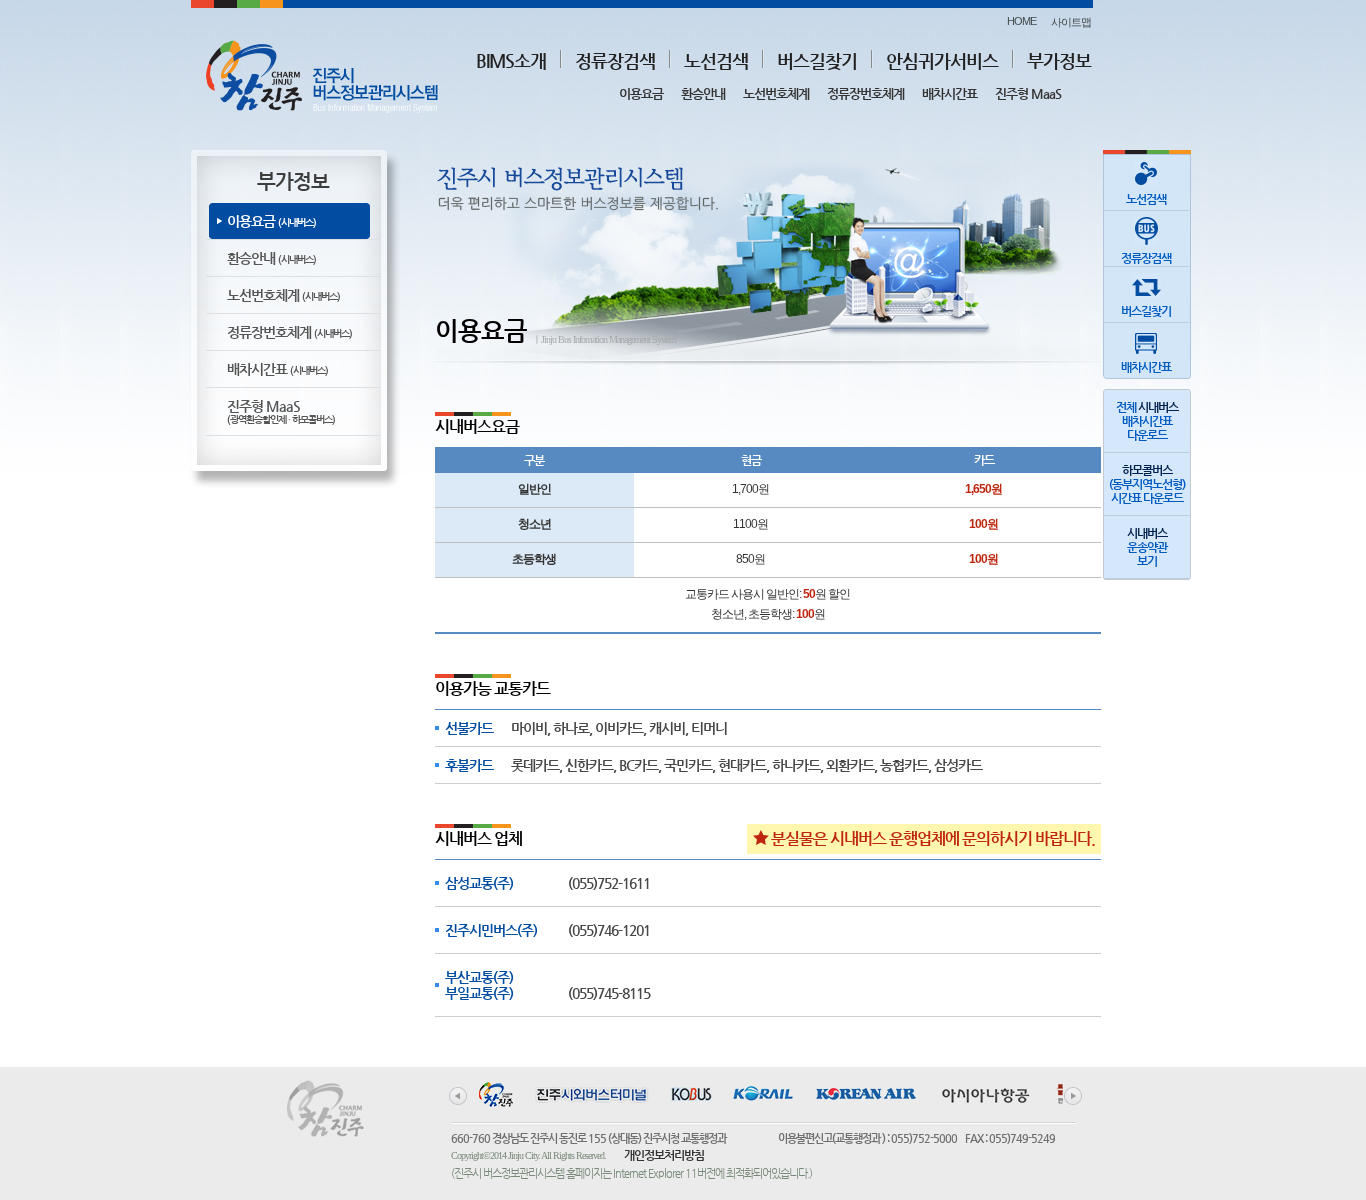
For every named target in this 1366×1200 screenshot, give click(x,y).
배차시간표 (949, 93)
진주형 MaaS (1028, 93)
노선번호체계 (776, 93)
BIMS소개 (511, 60)
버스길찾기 (817, 60)
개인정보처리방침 (664, 1155)
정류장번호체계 (865, 93)
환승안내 (703, 93)
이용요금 (641, 93)
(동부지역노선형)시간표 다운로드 (1147, 484)
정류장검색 (615, 60)
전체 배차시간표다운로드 (1147, 421)
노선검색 (716, 60)
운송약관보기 (1147, 547)
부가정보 (1059, 60)
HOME (1021, 21)
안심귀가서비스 (942, 60)
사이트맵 (1071, 22)
